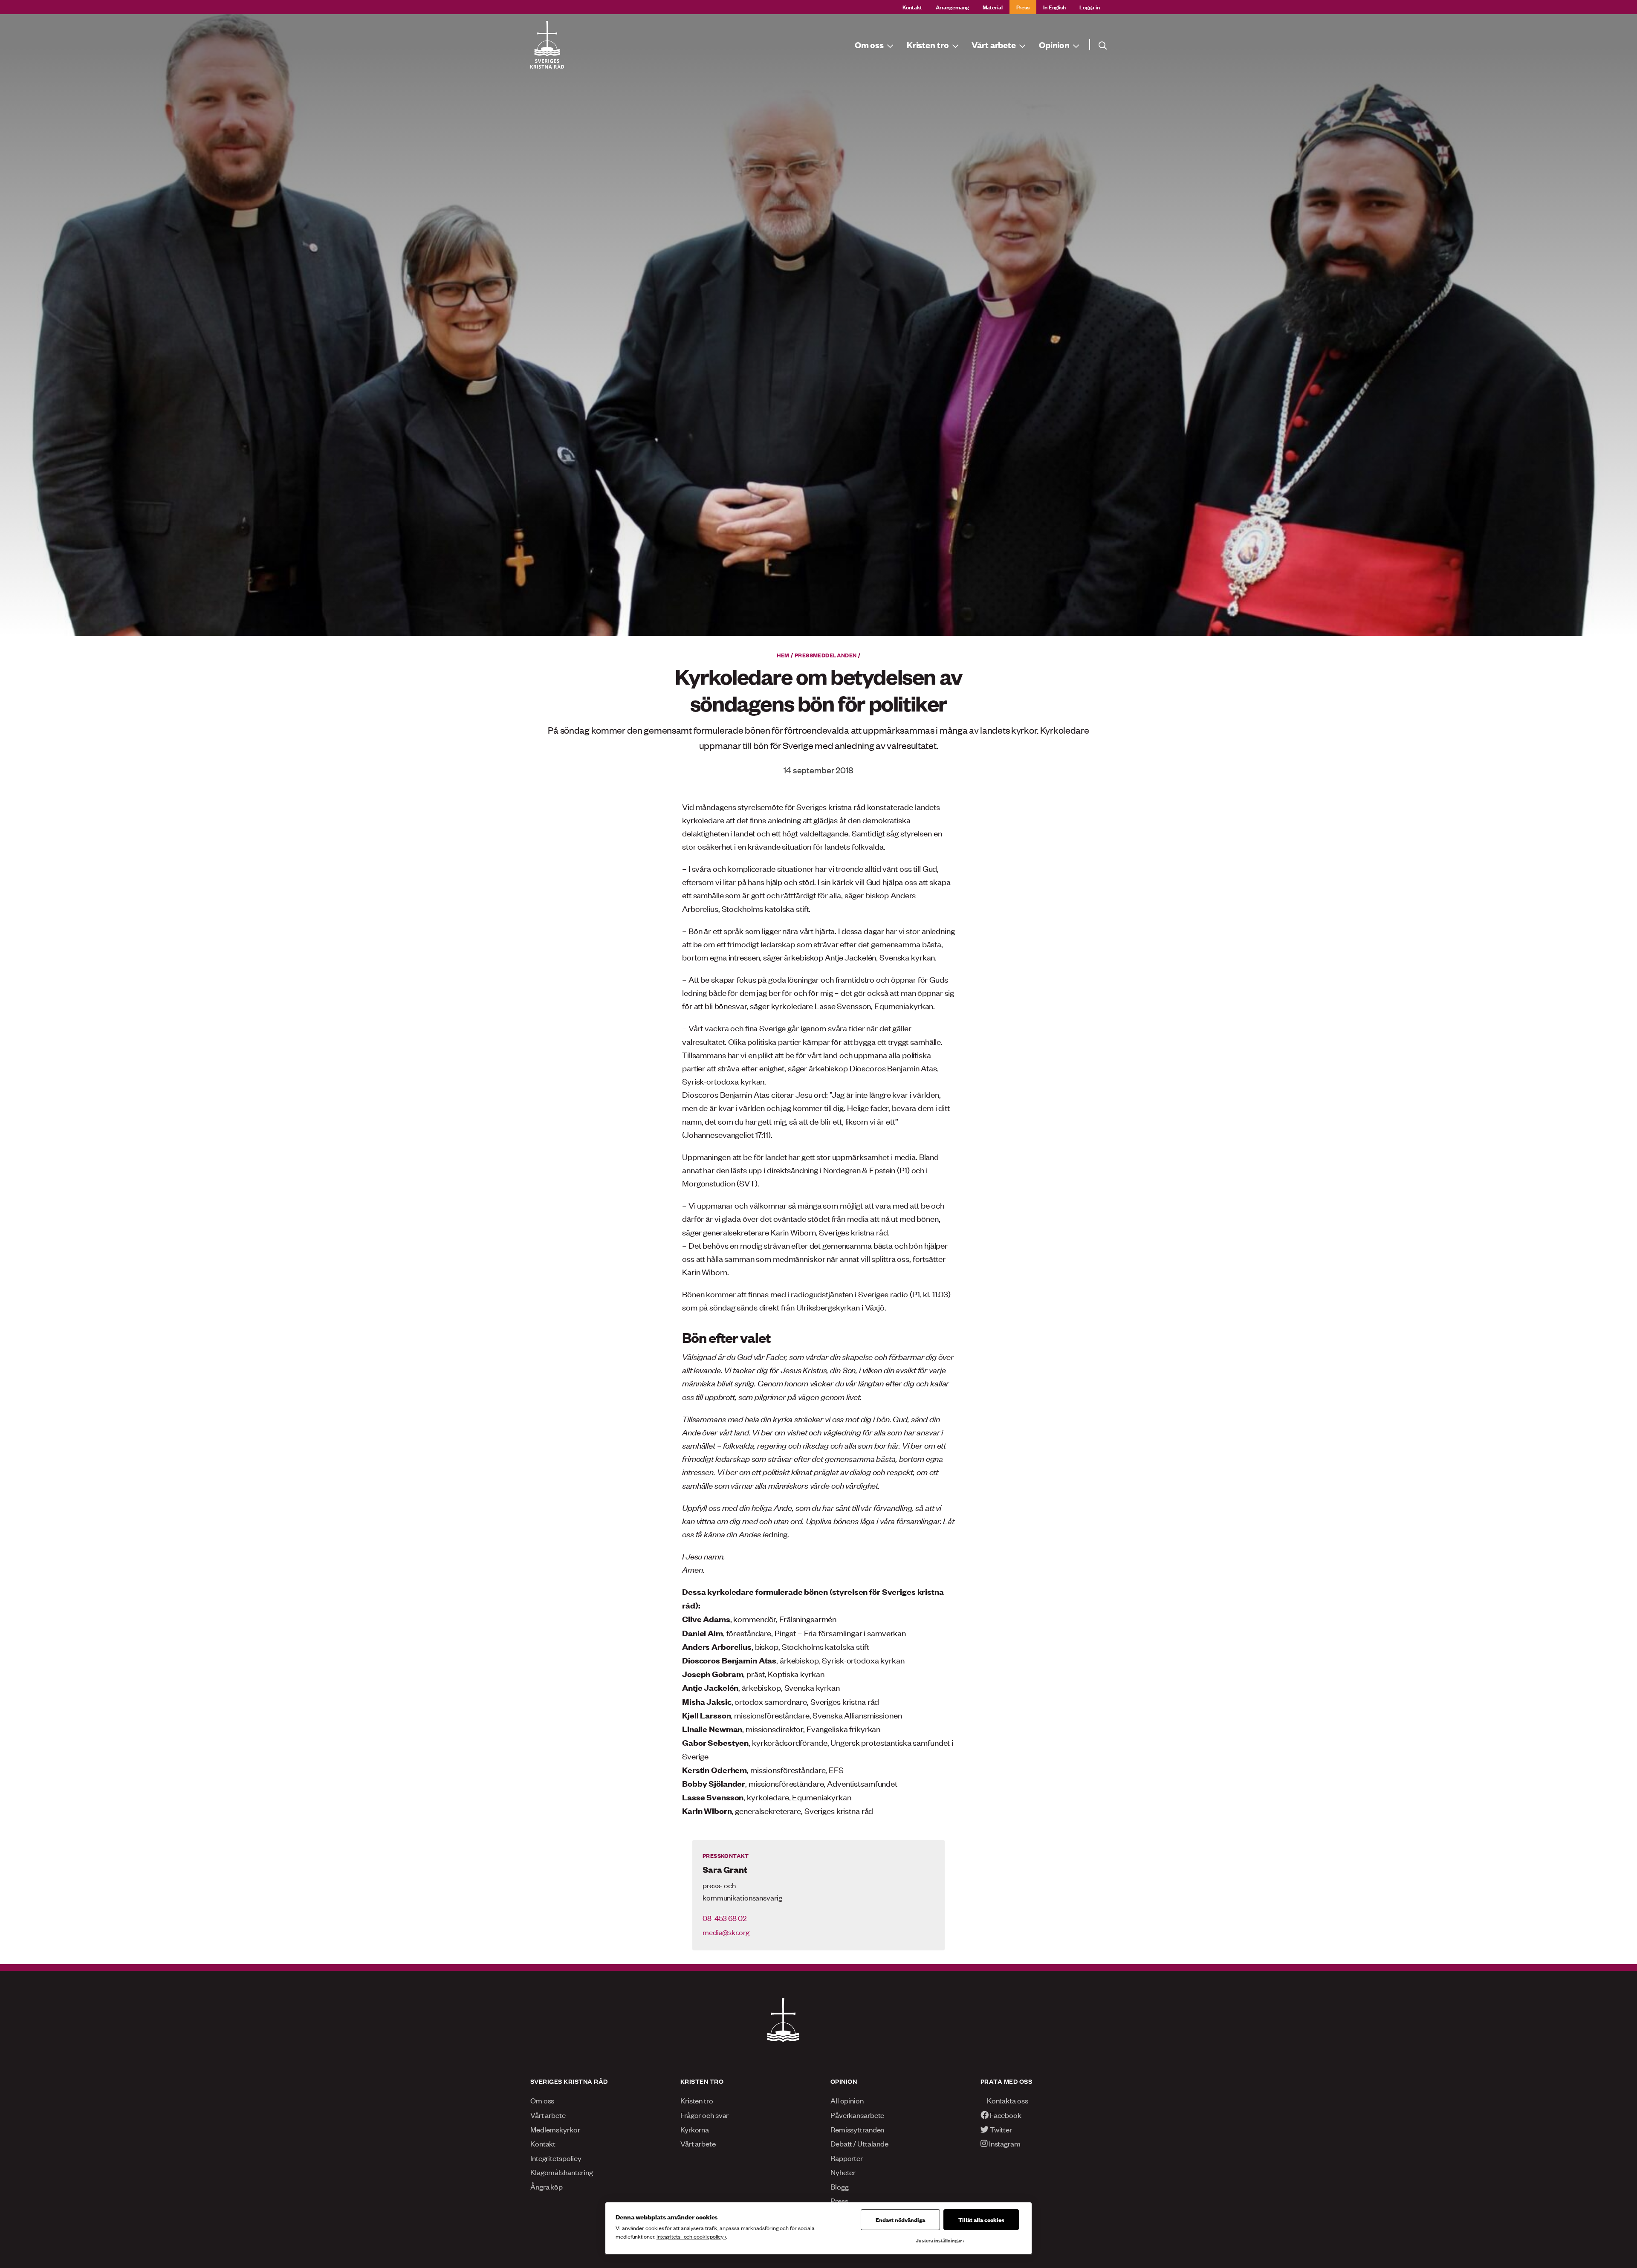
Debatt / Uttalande (859, 2143)
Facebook (1005, 2115)
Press (1023, 7)
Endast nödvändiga (900, 2219)
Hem (783, 655)
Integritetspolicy (556, 2158)
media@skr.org (726, 1932)
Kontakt (912, 7)
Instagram (1004, 2143)
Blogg (839, 2186)
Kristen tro (697, 2100)
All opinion (847, 2100)
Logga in (1090, 7)
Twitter (1000, 2129)
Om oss (542, 2100)
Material (993, 7)
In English (1054, 7)
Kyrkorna (695, 2129)
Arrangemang (952, 7)
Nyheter (843, 2172)
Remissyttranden (857, 2129)
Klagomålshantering (562, 2172)
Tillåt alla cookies (981, 2219)
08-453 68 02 (725, 1918)
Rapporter (847, 2158)
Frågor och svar (704, 2115)
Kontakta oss (1007, 2100)
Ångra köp (547, 2186)
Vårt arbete (548, 2115)
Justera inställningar (939, 2240)
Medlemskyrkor (555, 2129)
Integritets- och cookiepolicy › (691, 2236)
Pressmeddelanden (826, 655)
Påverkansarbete (857, 2115)
